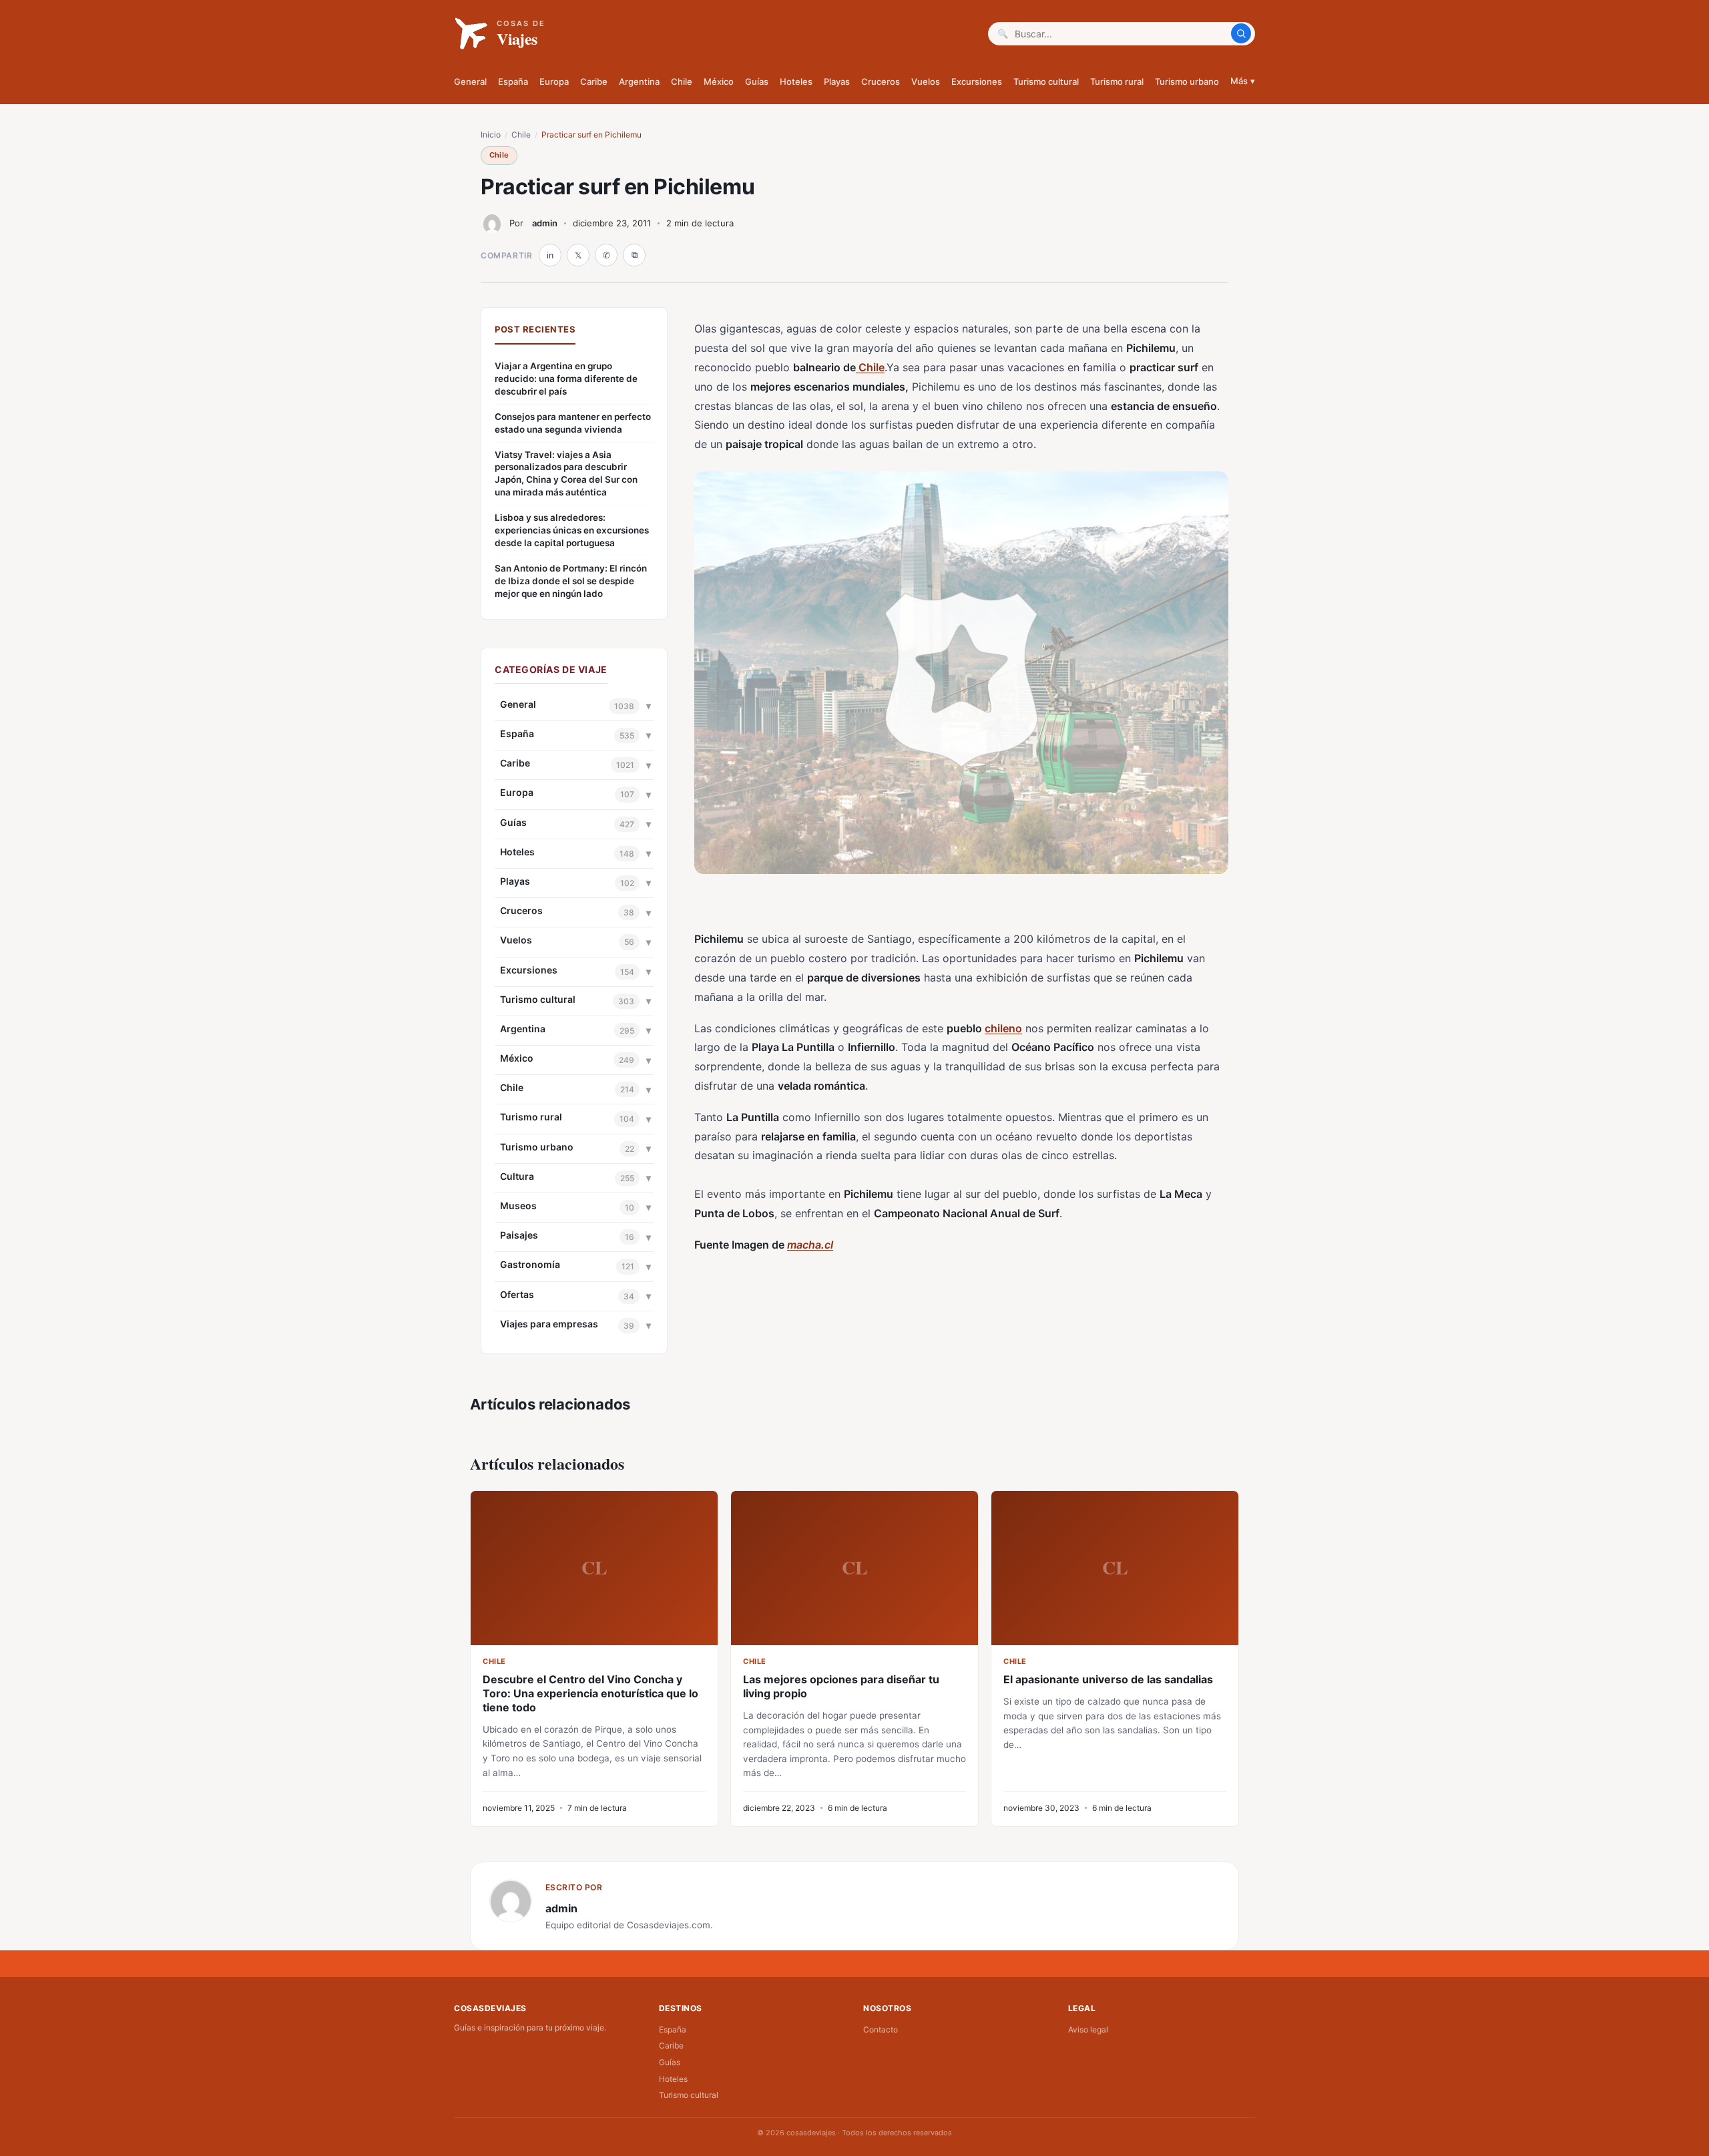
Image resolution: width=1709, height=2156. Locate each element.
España (513, 81)
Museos (518, 1206)
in (550, 255)
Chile (682, 81)
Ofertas (517, 1294)
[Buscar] (1241, 33)
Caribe (594, 81)
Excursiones (977, 81)
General (470, 81)
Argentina (639, 81)
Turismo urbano (1187, 81)
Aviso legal (1088, 2029)
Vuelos (926, 81)
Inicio (491, 135)
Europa (554, 81)
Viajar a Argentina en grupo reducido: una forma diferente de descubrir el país (566, 379)
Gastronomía (530, 1264)
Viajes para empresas (549, 1324)
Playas (837, 81)
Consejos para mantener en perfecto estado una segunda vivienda (573, 423)
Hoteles (796, 81)
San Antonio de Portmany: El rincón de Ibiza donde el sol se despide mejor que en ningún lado (571, 581)
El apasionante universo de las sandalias (1108, 1679)
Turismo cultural (1046, 81)
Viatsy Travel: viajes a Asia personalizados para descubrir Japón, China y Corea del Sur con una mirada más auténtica (566, 474)
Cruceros (881, 81)
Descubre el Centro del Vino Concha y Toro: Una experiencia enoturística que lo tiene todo (590, 1693)
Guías (757, 81)
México (719, 81)
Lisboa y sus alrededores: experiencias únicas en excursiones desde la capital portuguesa (572, 530)
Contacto (881, 2029)
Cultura (517, 1176)
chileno (1003, 1028)
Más (1243, 81)
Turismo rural (1117, 81)
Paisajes (519, 1235)
